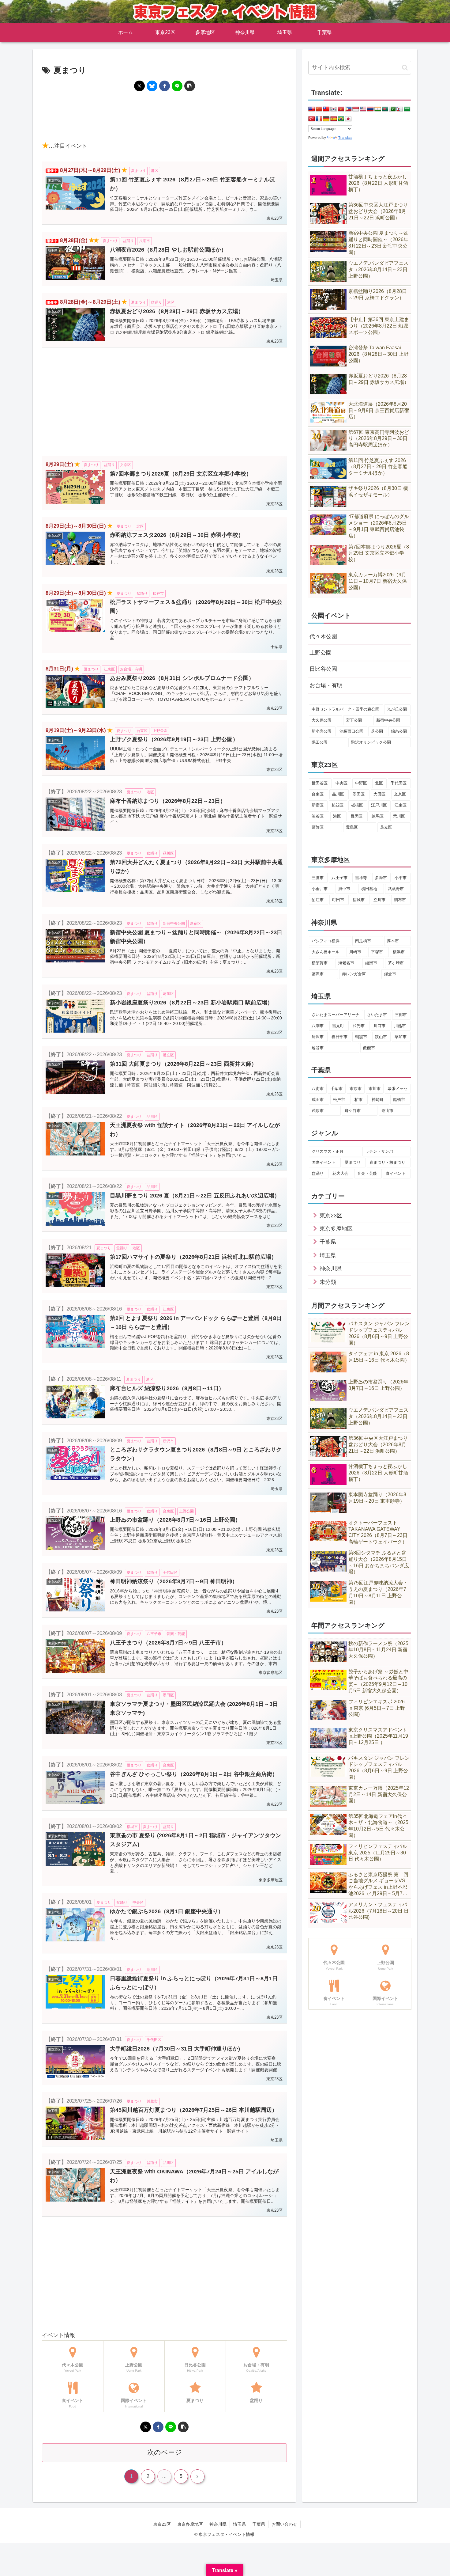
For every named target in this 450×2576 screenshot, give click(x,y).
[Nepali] (400, 109)
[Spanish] (334, 119)
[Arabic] (407, 109)
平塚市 (377, 952)
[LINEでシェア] (177, 86)
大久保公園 (322, 720)
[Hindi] (378, 109)
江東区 (401, 805)
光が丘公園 (397, 709)
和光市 (359, 1026)
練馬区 (378, 816)
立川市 (379, 900)
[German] (326, 119)
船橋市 (399, 1100)
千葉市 (337, 1089)
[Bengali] (385, 109)
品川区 (338, 794)
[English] (312, 109)
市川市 (375, 1089)
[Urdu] (392, 109)
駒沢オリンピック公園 (371, 742)
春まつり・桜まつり (387, 1162)
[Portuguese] (341, 119)
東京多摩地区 (190, 2524)
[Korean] (334, 109)
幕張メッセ (397, 1089)
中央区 (341, 783)
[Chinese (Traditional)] (326, 109)
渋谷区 (318, 816)
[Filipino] (348, 109)
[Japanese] (348, 119)
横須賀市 (320, 963)
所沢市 (318, 1037)
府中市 (344, 889)
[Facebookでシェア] (165, 86)
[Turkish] (312, 119)
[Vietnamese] (341, 109)
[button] (190, 86)
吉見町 (338, 1026)
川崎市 (355, 952)
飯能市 (369, 1048)
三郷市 (401, 1015)
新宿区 (318, 805)
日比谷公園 (323, 669)
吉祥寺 (361, 878)
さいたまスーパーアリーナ (336, 1015)
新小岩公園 (322, 731)
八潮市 (318, 1026)
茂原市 (318, 1111)
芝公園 (377, 731)
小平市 (401, 878)
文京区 (400, 794)
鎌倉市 (390, 974)
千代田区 (399, 783)
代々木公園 (323, 636)
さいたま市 (377, 1015)
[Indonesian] (356, 109)
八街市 (318, 1089)
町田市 (338, 900)
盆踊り (318, 1173)
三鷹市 (318, 878)
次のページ (165, 2452)
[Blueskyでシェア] (152, 86)
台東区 (318, 794)
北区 (379, 783)
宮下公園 (354, 720)
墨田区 (359, 794)
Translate (345, 138)
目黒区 (356, 816)
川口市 (379, 1026)
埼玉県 (239, 2524)
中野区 (361, 783)
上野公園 (321, 653)
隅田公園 (320, 742)
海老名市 (346, 963)
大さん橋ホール (326, 952)
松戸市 (339, 1100)
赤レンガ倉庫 (354, 974)
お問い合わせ (284, 2524)
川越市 (400, 1026)
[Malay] (363, 109)
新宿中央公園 (388, 720)
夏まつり (353, 1162)
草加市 (401, 1037)
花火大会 (340, 1173)
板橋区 (357, 805)
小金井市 (320, 889)
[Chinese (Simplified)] (319, 109)
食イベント (396, 1173)
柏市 (358, 1100)
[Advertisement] (164, 116)
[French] (319, 119)
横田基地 (369, 889)
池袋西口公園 (351, 731)
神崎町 (378, 1100)
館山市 (387, 1111)
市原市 (356, 1089)
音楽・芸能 (367, 1173)
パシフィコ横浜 (326, 941)
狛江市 (318, 900)
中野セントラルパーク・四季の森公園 (345, 709)
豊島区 (352, 827)
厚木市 (393, 941)
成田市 (318, 1100)
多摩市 (381, 878)
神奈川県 (218, 2524)
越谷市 (318, 1048)
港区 (337, 816)
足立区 (386, 827)
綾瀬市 (371, 963)
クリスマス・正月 (328, 1151)
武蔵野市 (396, 889)
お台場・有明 (326, 685)
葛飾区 (318, 827)
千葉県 (259, 2524)
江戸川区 (379, 805)
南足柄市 (363, 941)
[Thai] (370, 109)
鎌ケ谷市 (353, 1111)
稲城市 (359, 900)
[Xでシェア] (139, 86)
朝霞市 (361, 1037)
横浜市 (399, 952)
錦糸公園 (399, 731)
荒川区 (399, 816)
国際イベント (324, 1162)
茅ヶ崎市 (396, 963)
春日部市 (339, 1037)
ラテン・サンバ (379, 1151)
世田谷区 (320, 783)
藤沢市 (318, 974)
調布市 (400, 900)
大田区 (379, 794)
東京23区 (162, 2524)
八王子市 (339, 878)
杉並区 (337, 805)
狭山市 (381, 1037)
